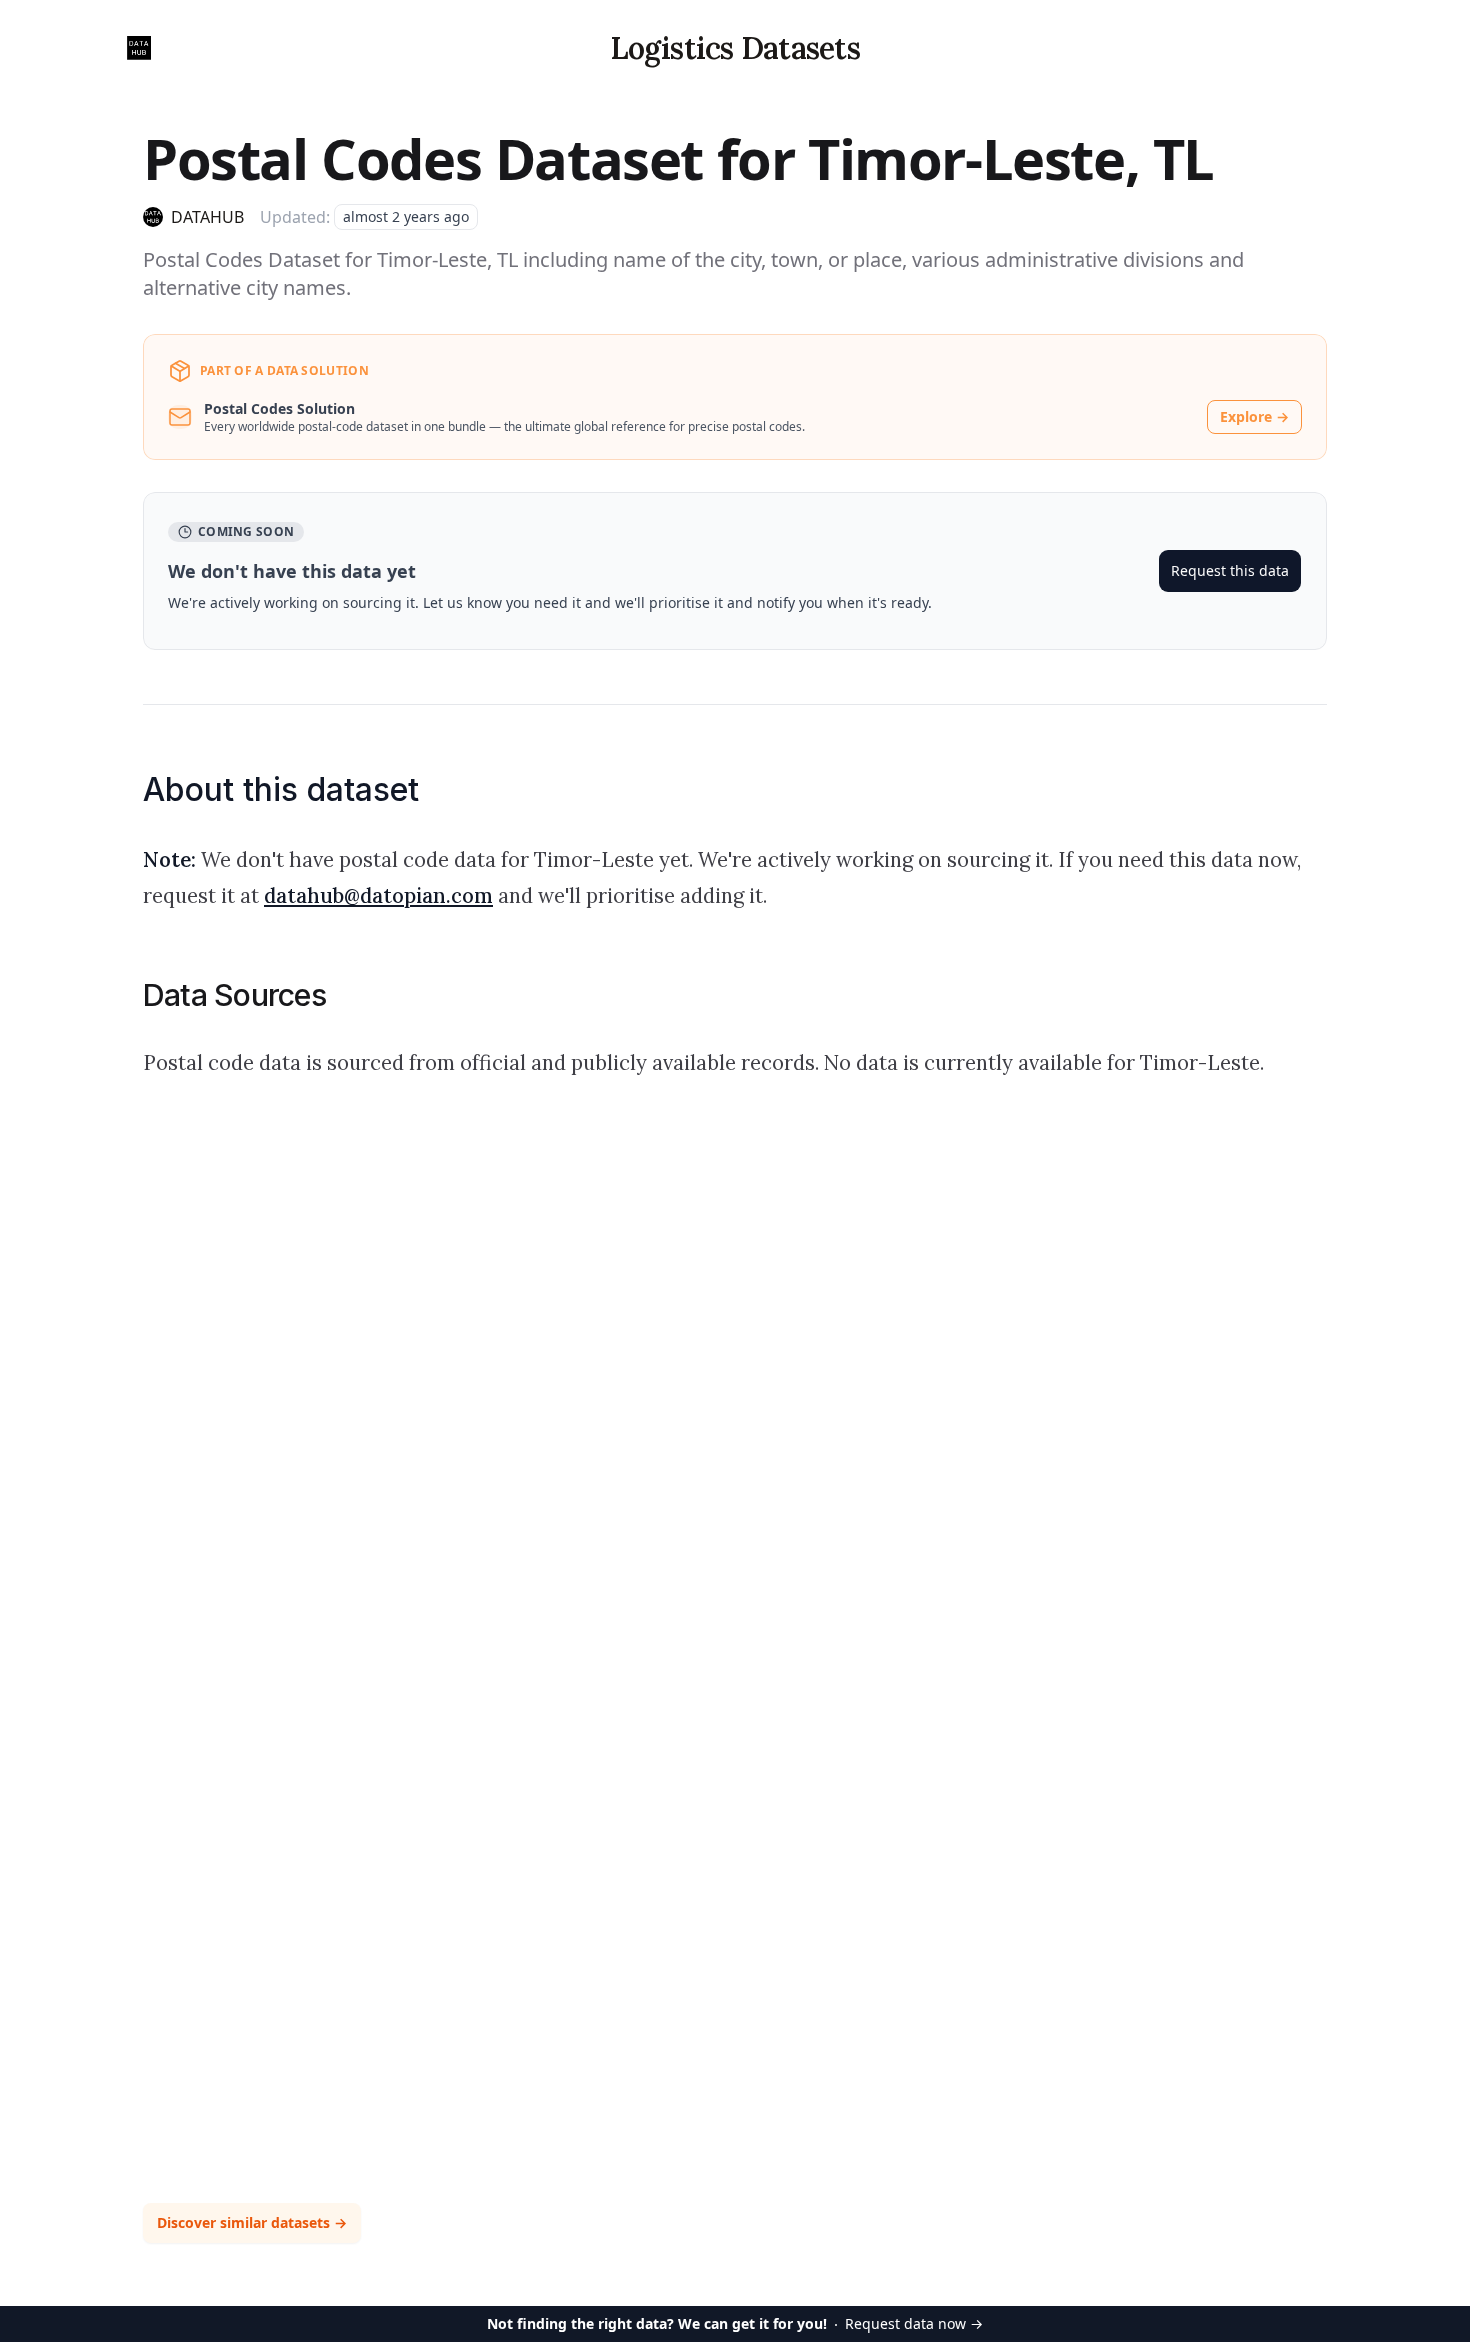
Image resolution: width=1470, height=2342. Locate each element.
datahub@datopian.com (378, 896)
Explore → (1254, 416)
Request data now (735, 2323)
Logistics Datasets (735, 48)
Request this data (1230, 570)
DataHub (207, 217)
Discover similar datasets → (252, 2222)
